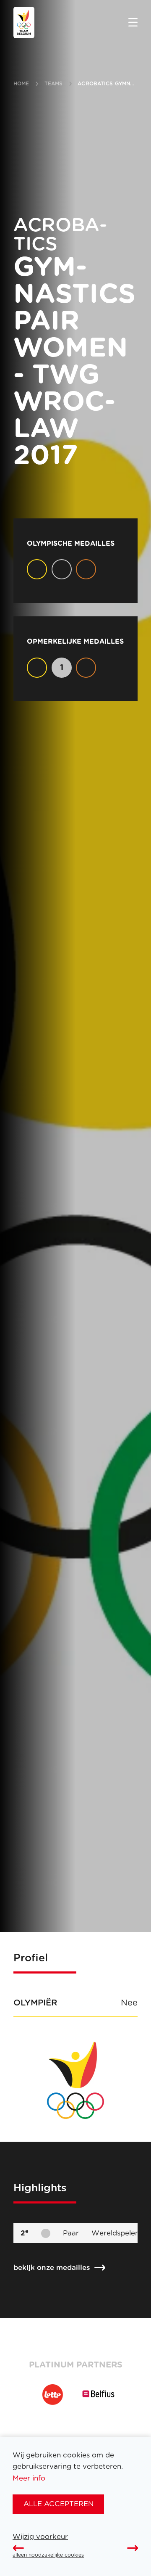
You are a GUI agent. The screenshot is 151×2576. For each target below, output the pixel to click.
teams (54, 84)
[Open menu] (133, 23)
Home (21, 84)
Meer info (29, 2478)
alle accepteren (59, 2504)
